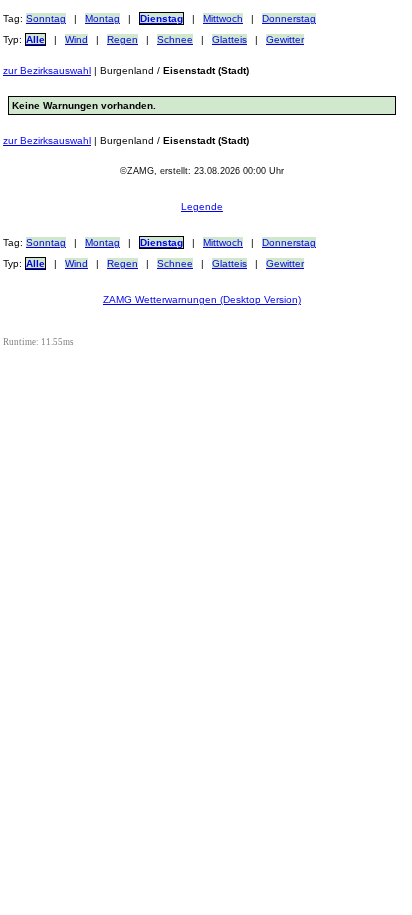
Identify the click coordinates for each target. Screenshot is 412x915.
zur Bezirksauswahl (47, 70)
